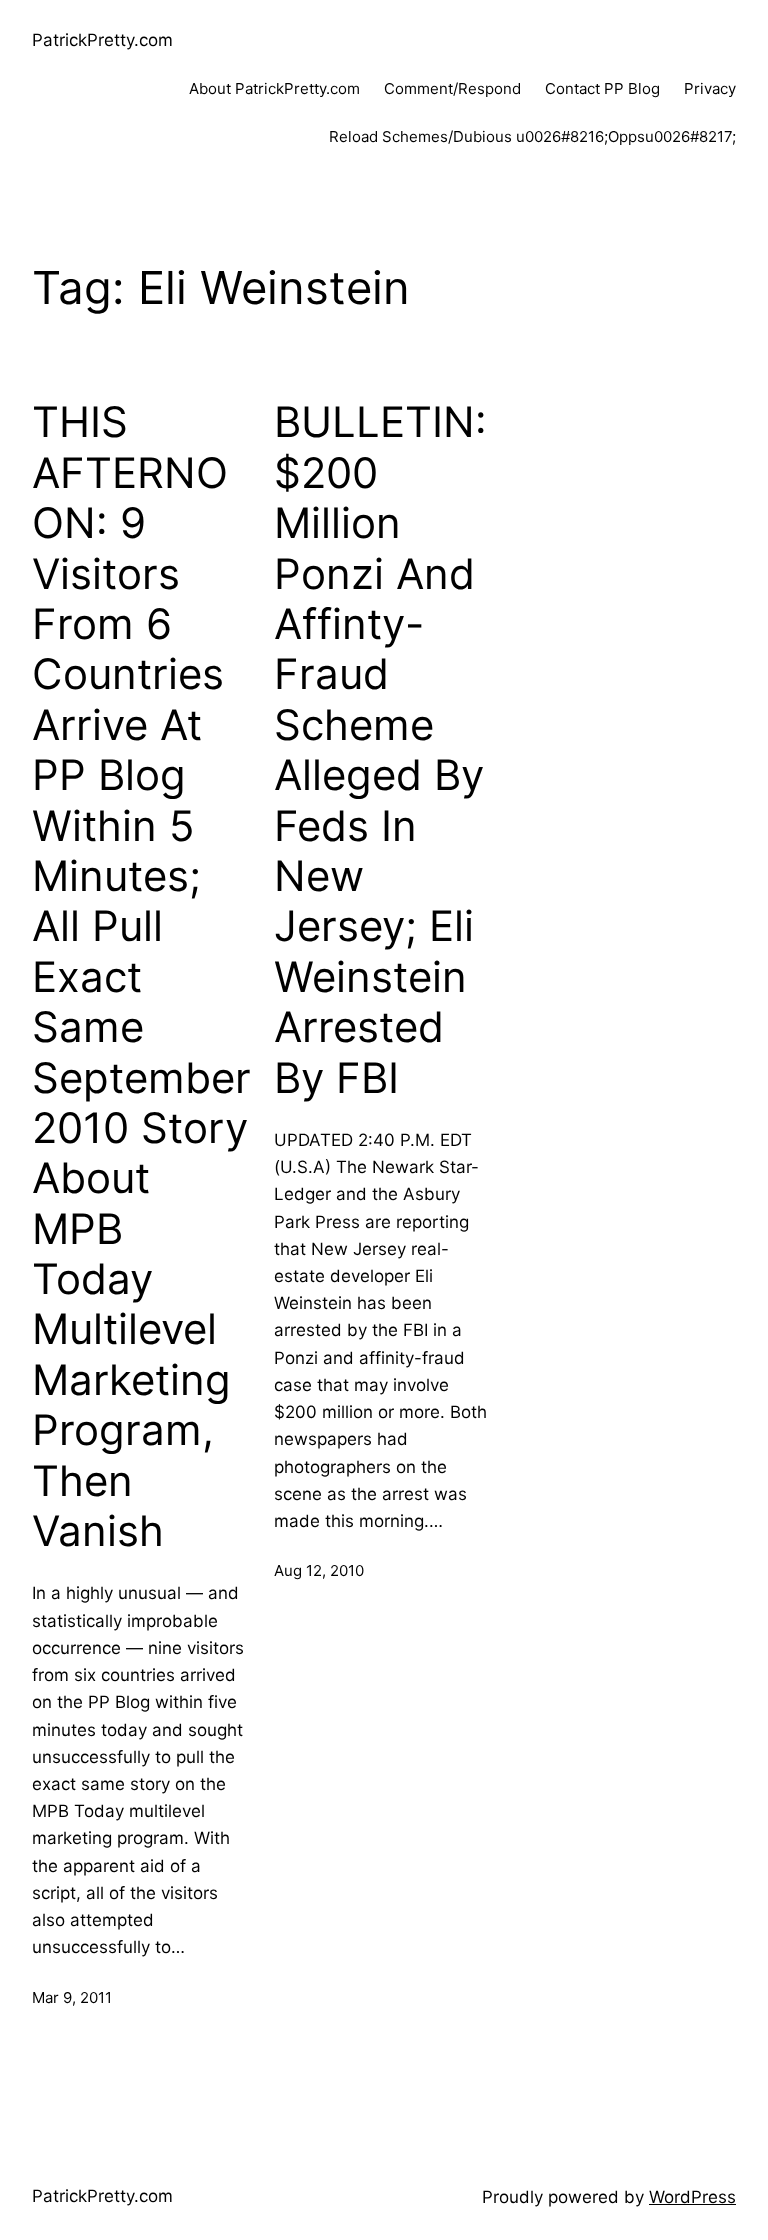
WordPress (692, 2197)
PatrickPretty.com (102, 40)
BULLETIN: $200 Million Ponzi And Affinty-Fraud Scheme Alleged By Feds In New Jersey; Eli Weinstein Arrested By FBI (380, 749)
